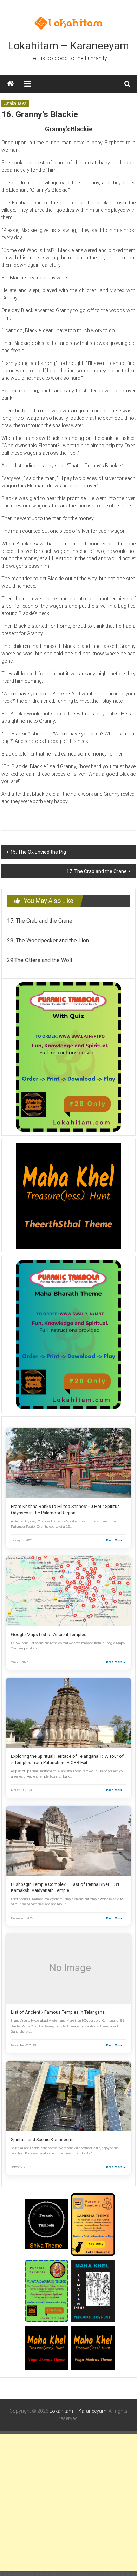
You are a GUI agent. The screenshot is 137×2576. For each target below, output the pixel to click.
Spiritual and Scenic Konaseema (43, 2139)
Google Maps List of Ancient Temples (49, 1634)
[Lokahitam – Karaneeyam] (10, 84)
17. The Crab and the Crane (97, 871)
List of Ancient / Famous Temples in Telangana (58, 2012)
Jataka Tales (15, 103)
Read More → (116, 1540)
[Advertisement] (68, 2502)
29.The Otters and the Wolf (40, 960)
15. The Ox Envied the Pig (38, 852)
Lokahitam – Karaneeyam (68, 46)
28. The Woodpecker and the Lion (48, 940)
